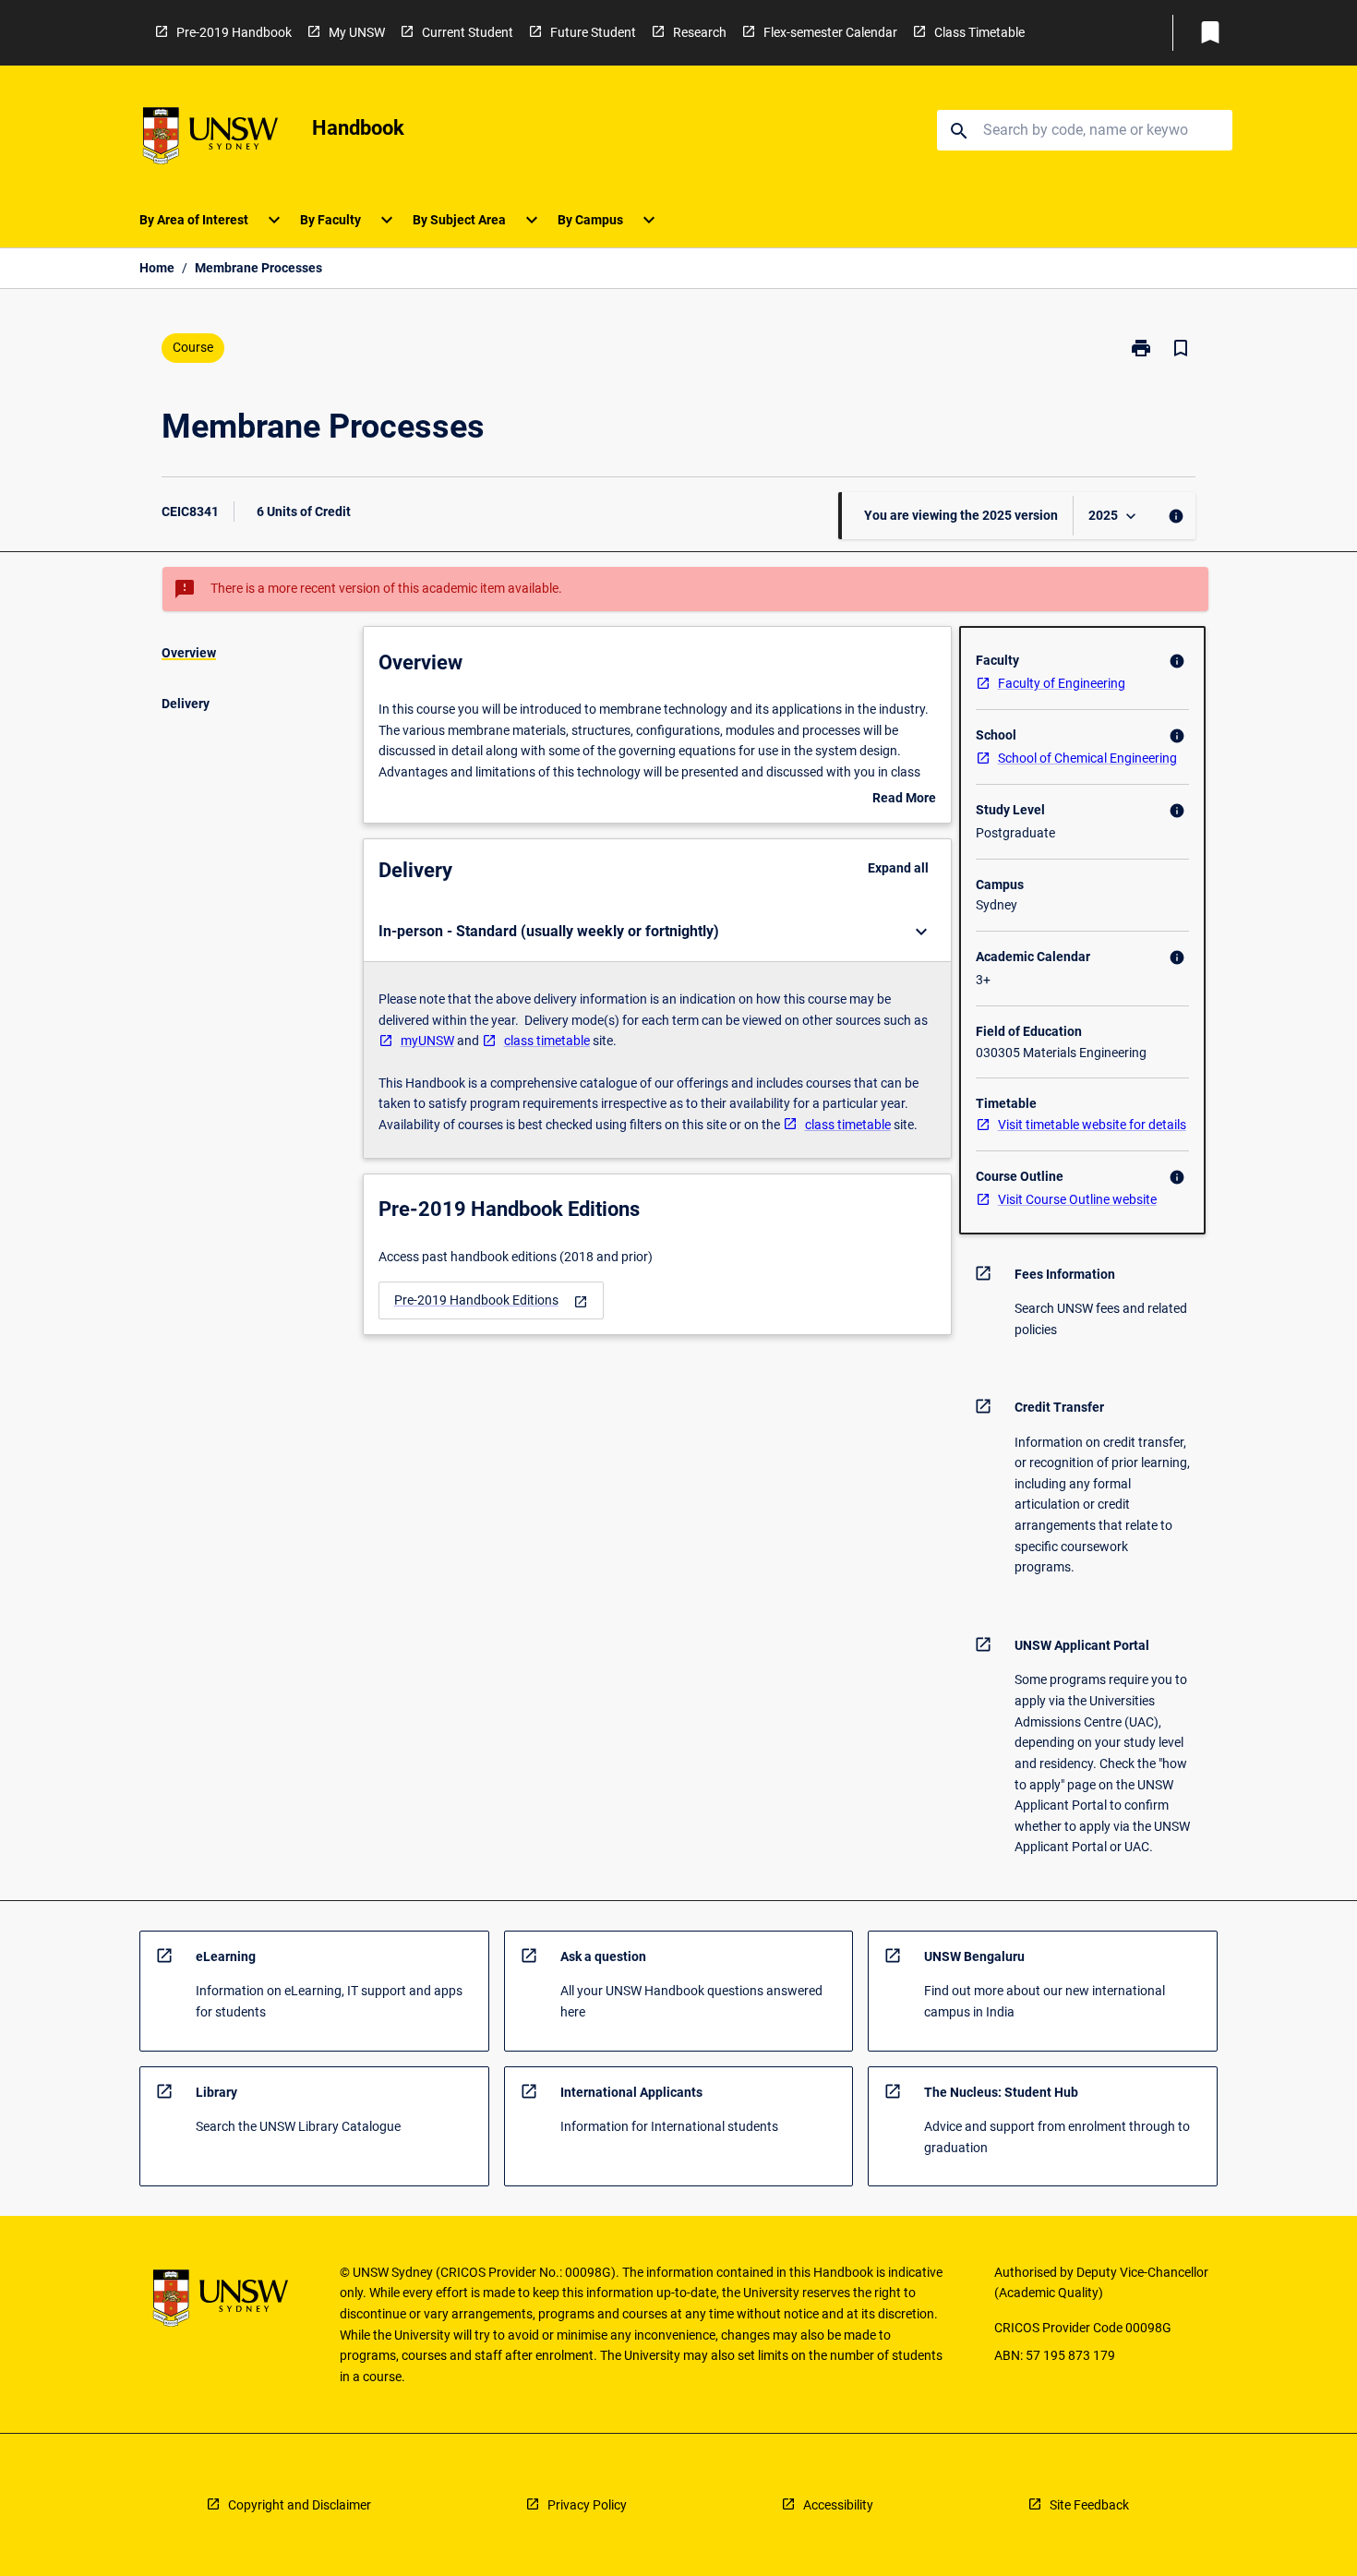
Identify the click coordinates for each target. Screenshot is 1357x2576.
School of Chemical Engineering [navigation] (1087, 758)
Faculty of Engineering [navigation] (1062, 683)
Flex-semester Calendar (830, 32)
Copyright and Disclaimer (300, 2505)
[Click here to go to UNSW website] (210, 139)
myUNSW (427, 1041)
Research (700, 32)
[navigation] (491, 1300)
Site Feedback (1089, 2505)
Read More (904, 800)
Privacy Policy (587, 2505)
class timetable (547, 1041)
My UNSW (357, 32)
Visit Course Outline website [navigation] (1077, 1199)
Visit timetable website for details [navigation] (1092, 1125)
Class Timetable (979, 32)
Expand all (898, 868)
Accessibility (838, 2505)
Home (157, 268)
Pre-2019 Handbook (234, 32)
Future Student (593, 32)
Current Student (468, 32)
